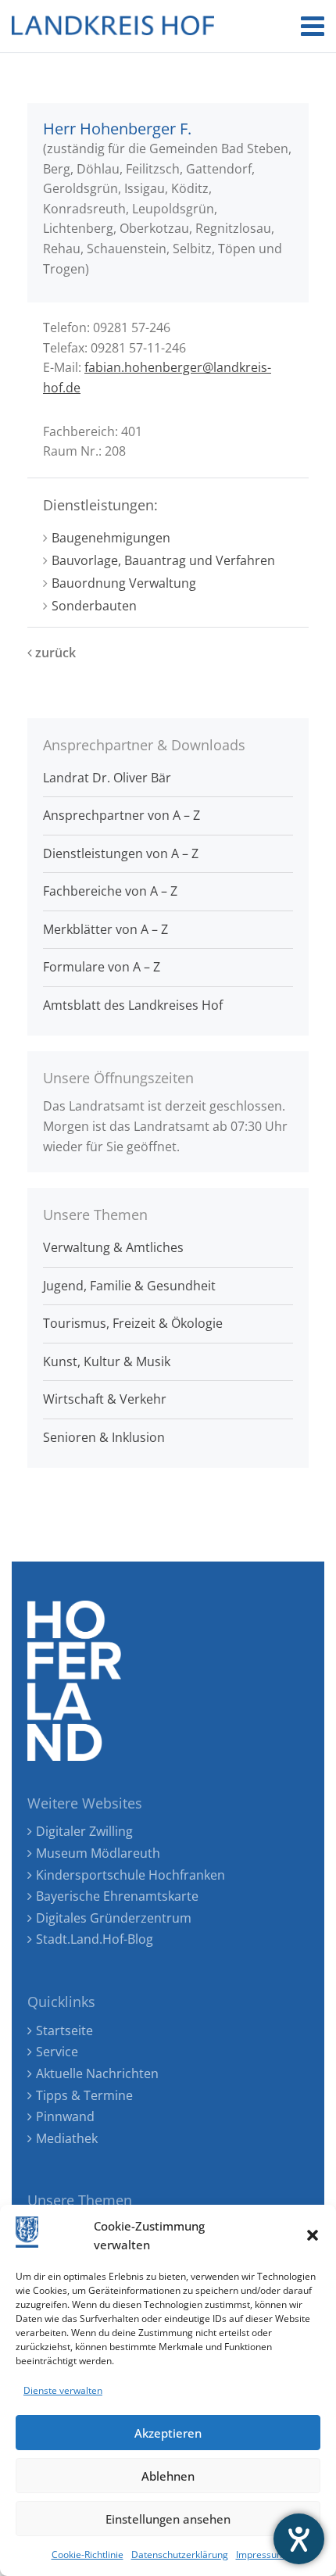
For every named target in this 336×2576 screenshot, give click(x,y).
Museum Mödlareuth (98, 1853)
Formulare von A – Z (102, 967)
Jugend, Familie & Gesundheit (129, 1286)
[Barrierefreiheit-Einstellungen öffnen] (299, 2539)
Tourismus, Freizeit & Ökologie (133, 1323)
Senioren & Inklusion (104, 1437)
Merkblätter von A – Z (105, 929)
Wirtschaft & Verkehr (105, 1399)
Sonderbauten (94, 606)
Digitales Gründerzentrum (114, 1918)
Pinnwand (65, 2116)
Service (57, 2052)
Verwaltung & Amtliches (113, 1247)
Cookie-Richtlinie (88, 2555)
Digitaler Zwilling (84, 1831)
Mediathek (67, 2138)
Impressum (261, 2555)
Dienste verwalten (63, 2390)
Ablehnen (168, 2476)
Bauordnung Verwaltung (124, 583)
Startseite (64, 2030)
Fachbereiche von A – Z (110, 891)
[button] (313, 2235)
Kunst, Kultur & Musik (107, 1361)
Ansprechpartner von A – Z (122, 815)
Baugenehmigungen (111, 538)
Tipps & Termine (84, 2095)
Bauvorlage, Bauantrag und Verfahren (163, 560)
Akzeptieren (168, 2433)
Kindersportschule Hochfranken (130, 1875)
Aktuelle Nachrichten (97, 2073)
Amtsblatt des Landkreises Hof (133, 1005)
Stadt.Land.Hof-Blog (95, 1939)
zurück (54, 653)
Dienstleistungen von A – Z (121, 853)
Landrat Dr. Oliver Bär (107, 778)
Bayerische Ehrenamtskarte (117, 1896)
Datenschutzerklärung (180, 2555)
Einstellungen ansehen (168, 2519)
